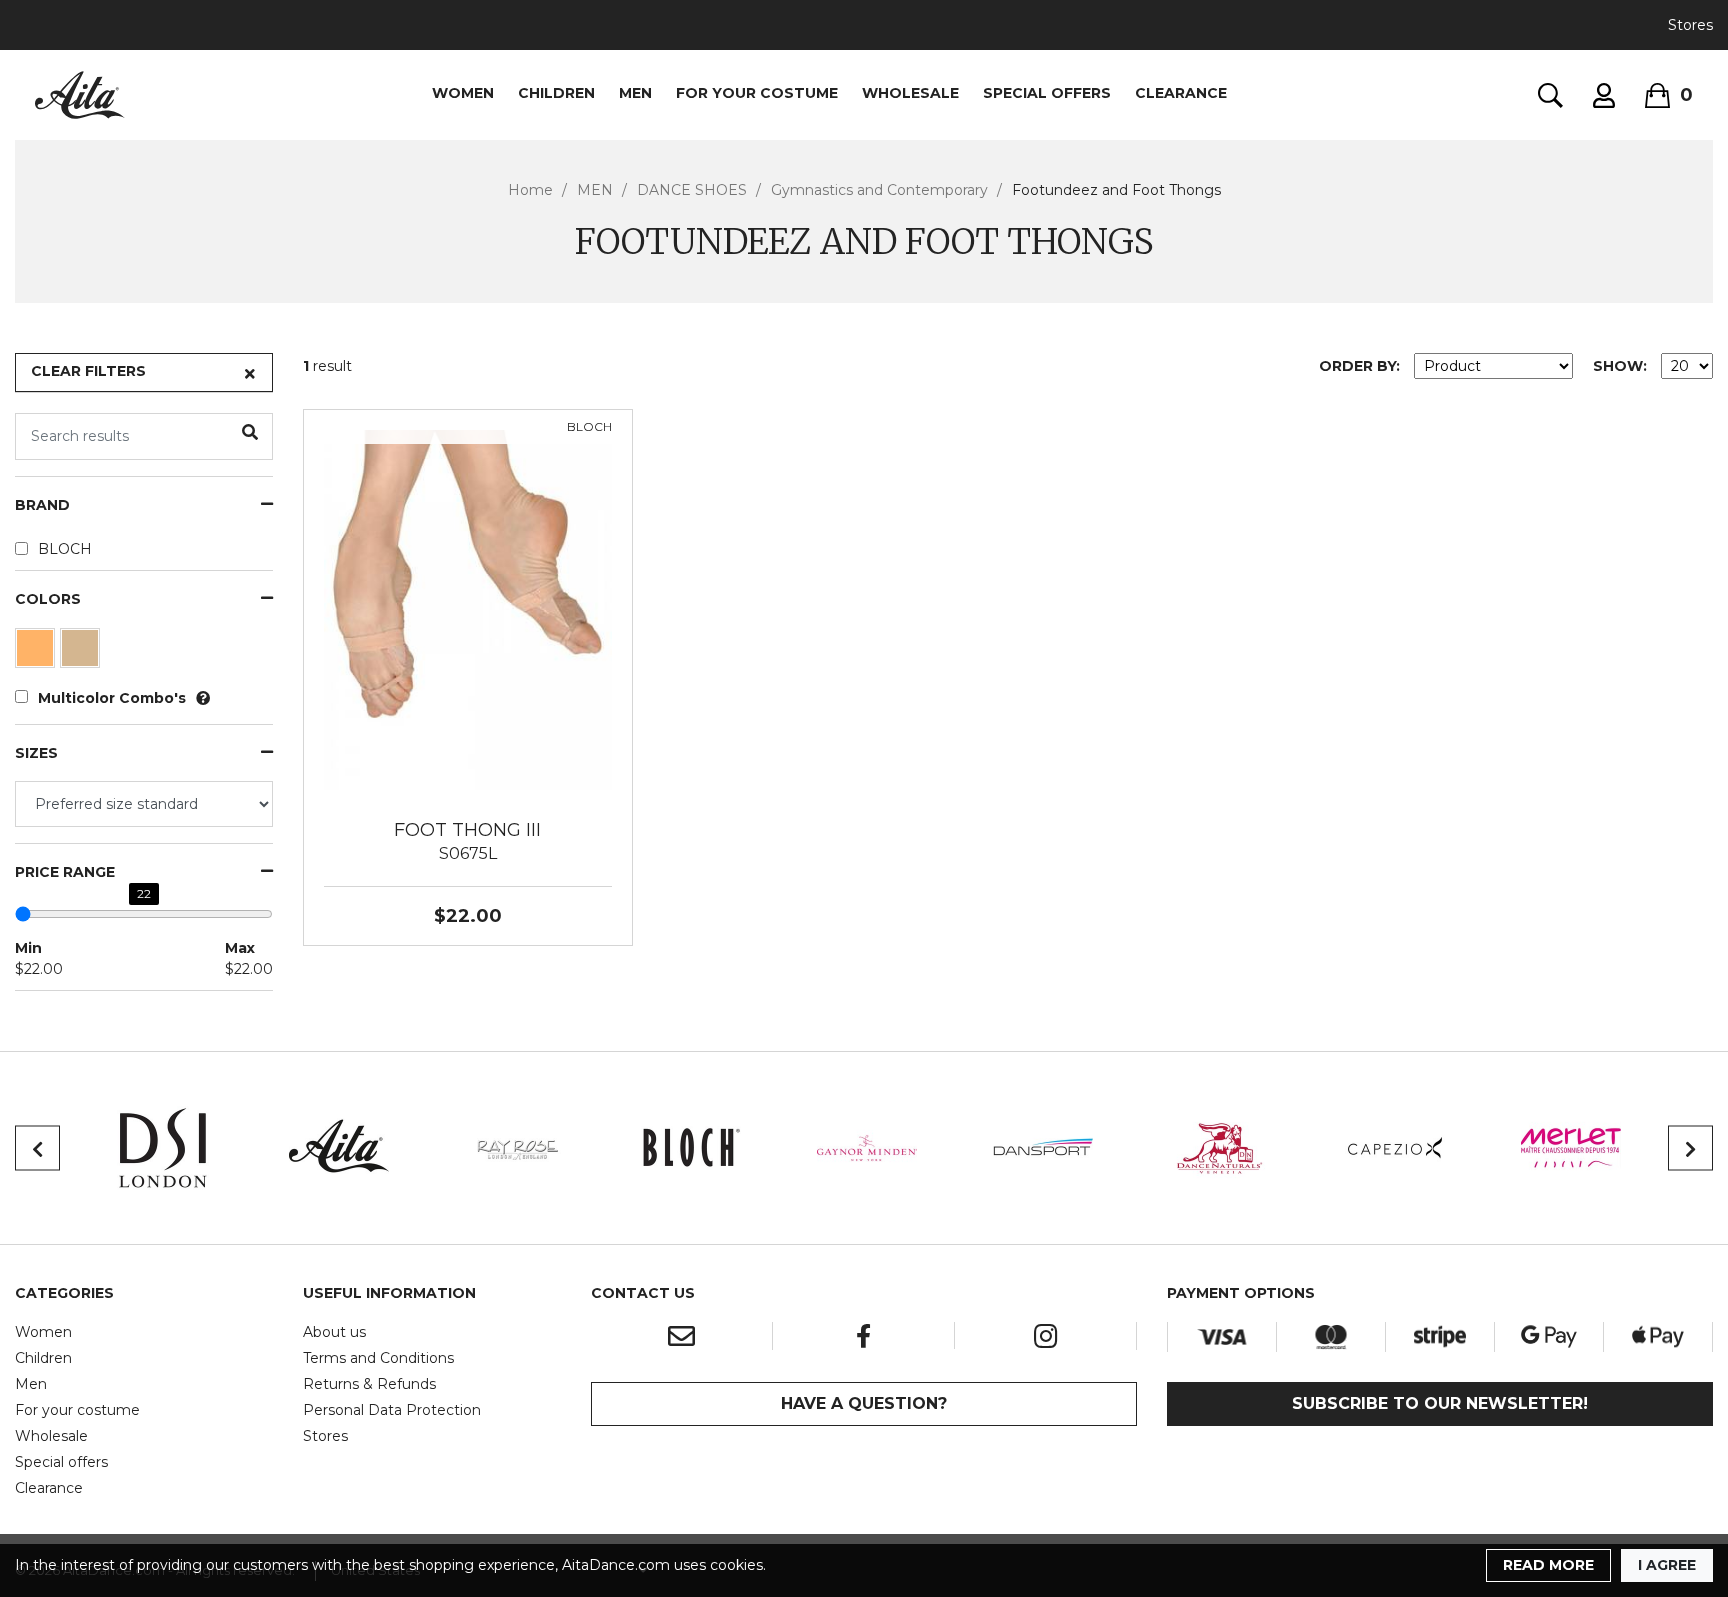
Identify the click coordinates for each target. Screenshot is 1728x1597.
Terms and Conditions (378, 1358)
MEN (635, 93)
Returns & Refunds (369, 1384)
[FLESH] (37, 653)
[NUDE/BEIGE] (82, 653)
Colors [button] (48, 599)
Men (31, 1384)
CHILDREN (556, 93)
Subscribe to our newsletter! (1440, 1403)
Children (43, 1358)
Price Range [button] (65, 872)
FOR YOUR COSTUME (757, 93)
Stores (1690, 25)
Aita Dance (80, 95)
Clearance (49, 1488)
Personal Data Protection (392, 1410)
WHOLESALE (910, 93)
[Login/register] (1604, 95)
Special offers (61, 1462)
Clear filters (88, 371)
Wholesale (51, 1436)
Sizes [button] (36, 753)
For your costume (77, 1410)
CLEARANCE (1181, 93)
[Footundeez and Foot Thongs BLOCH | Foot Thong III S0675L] (468, 609)
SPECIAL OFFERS (1047, 93)
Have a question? (864, 1403)
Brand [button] (42, 505)
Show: (1620, 366)
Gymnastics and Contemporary (879, 190)
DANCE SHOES (692, 190)
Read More (1548, 1565)
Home (530, 190)
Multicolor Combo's (112, 698)
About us (334, 1332)
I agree (1667, 1565)
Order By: (1359, 366)
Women (43, 1332)
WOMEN (463, 93)
